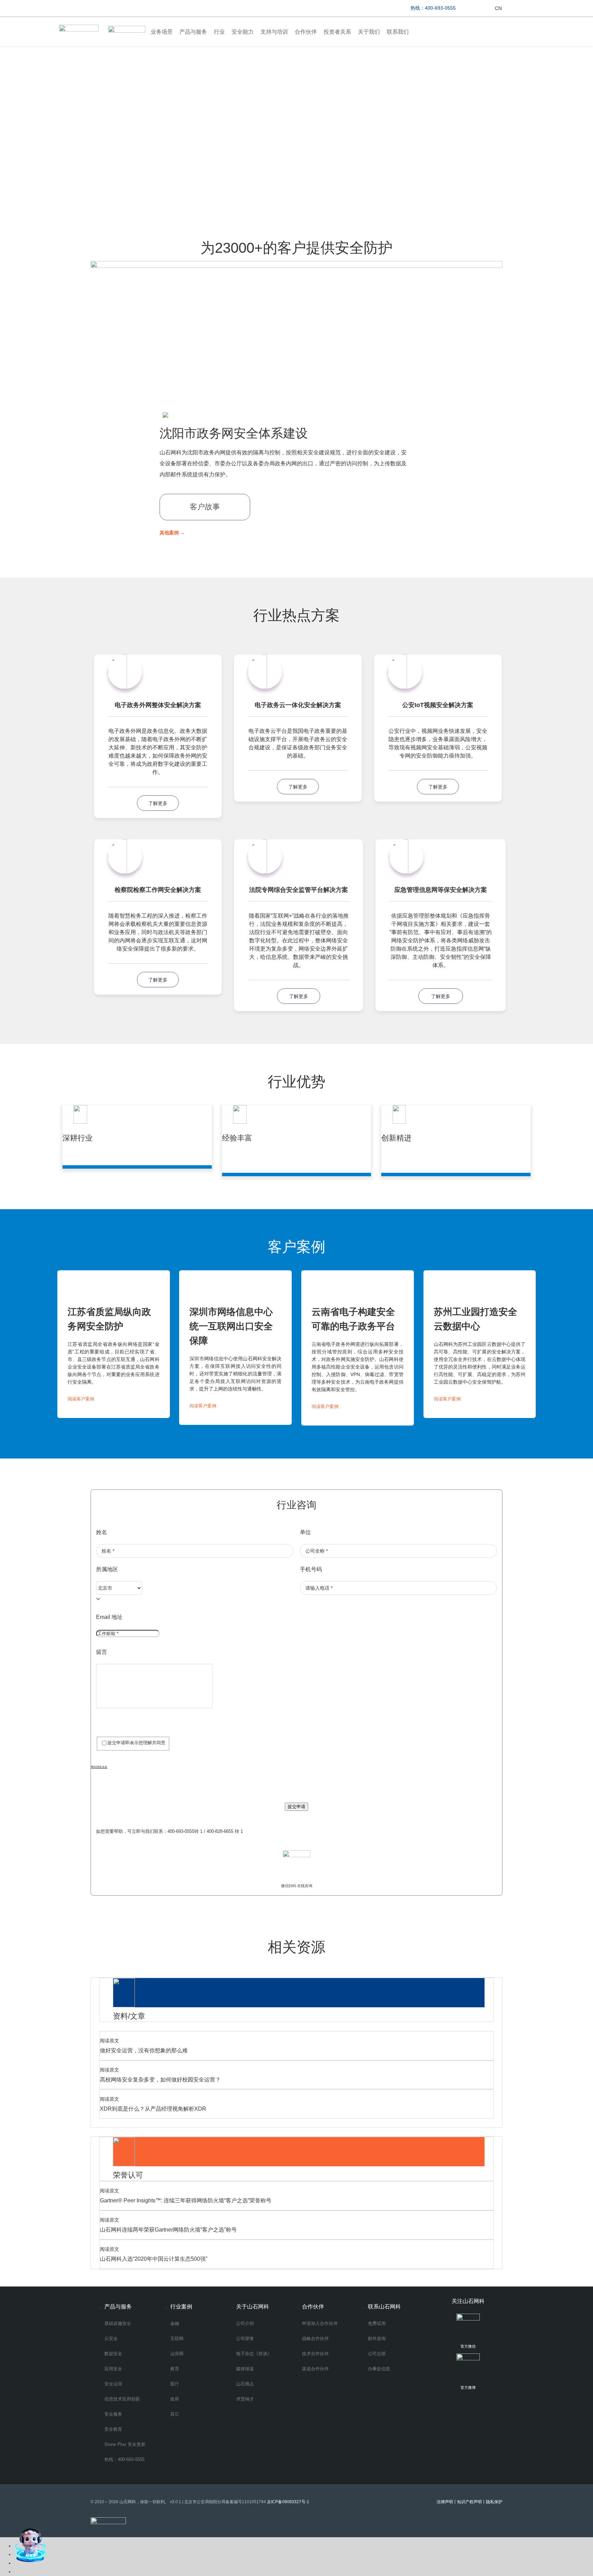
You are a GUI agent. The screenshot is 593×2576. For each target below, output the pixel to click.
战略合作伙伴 (315, 2339)
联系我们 (398, 32)
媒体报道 (245, 2369)
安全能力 (243, 32)
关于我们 (369, 32)
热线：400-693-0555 (124, 2459)
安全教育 (113, 2429)
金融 (175, 2323)
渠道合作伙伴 (315, 2369)
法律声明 (445, 2502)
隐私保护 (494, 2502)
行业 (219, 32)
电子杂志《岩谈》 (254, 2354)
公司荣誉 (245, 2339)
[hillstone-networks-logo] (79, 27)
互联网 (177, 2339)
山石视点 (245, 2384)
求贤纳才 (245, 2399)
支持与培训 (274, 32)
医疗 (175, 2384)
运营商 (177, 2354)
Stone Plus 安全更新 (125, 2444)
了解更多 (158, 803)
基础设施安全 (118, 2323)
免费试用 (377, 2323)
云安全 (111, 2339)
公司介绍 (245, 2323)
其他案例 (172, 533)
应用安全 (113, 2369)
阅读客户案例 (81, 1399)
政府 (175, 2399)
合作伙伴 (306, 32)
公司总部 (377, 2354)
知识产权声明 (469, 2502)
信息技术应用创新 (122, 2399)
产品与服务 (193, 32)
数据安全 (113, 2354)
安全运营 (113, 2384)
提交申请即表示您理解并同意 (136, 1743)
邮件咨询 (377, 2339)
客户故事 (205, 507)
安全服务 (113, 2414)
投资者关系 (337, 32)
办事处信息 (379, 2369)
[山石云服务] (475, 8)
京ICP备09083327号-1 (289, 2502)
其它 (175, 2414)
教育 (175, 2369)
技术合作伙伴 (315, 2354)
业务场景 (162, 32)
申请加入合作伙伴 (320, 2323)
